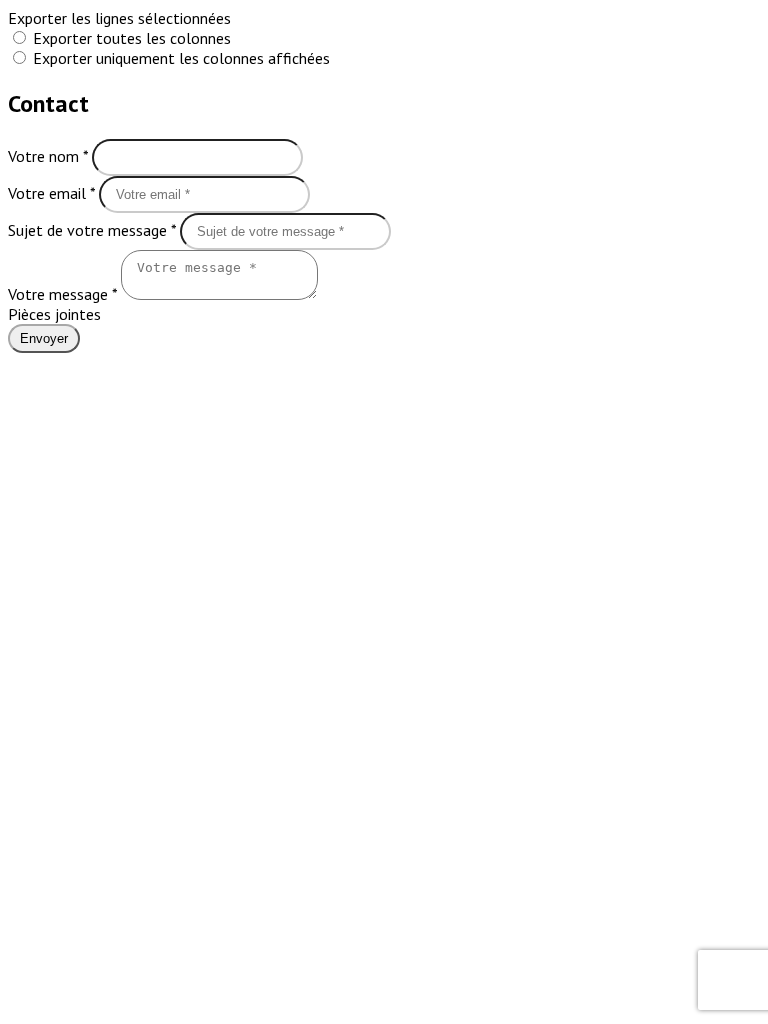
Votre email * (53, 193)
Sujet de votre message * (94, 230)
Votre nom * (50, 156)
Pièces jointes (54, 314)
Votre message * (64, 294)
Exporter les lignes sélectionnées (119, 18)
